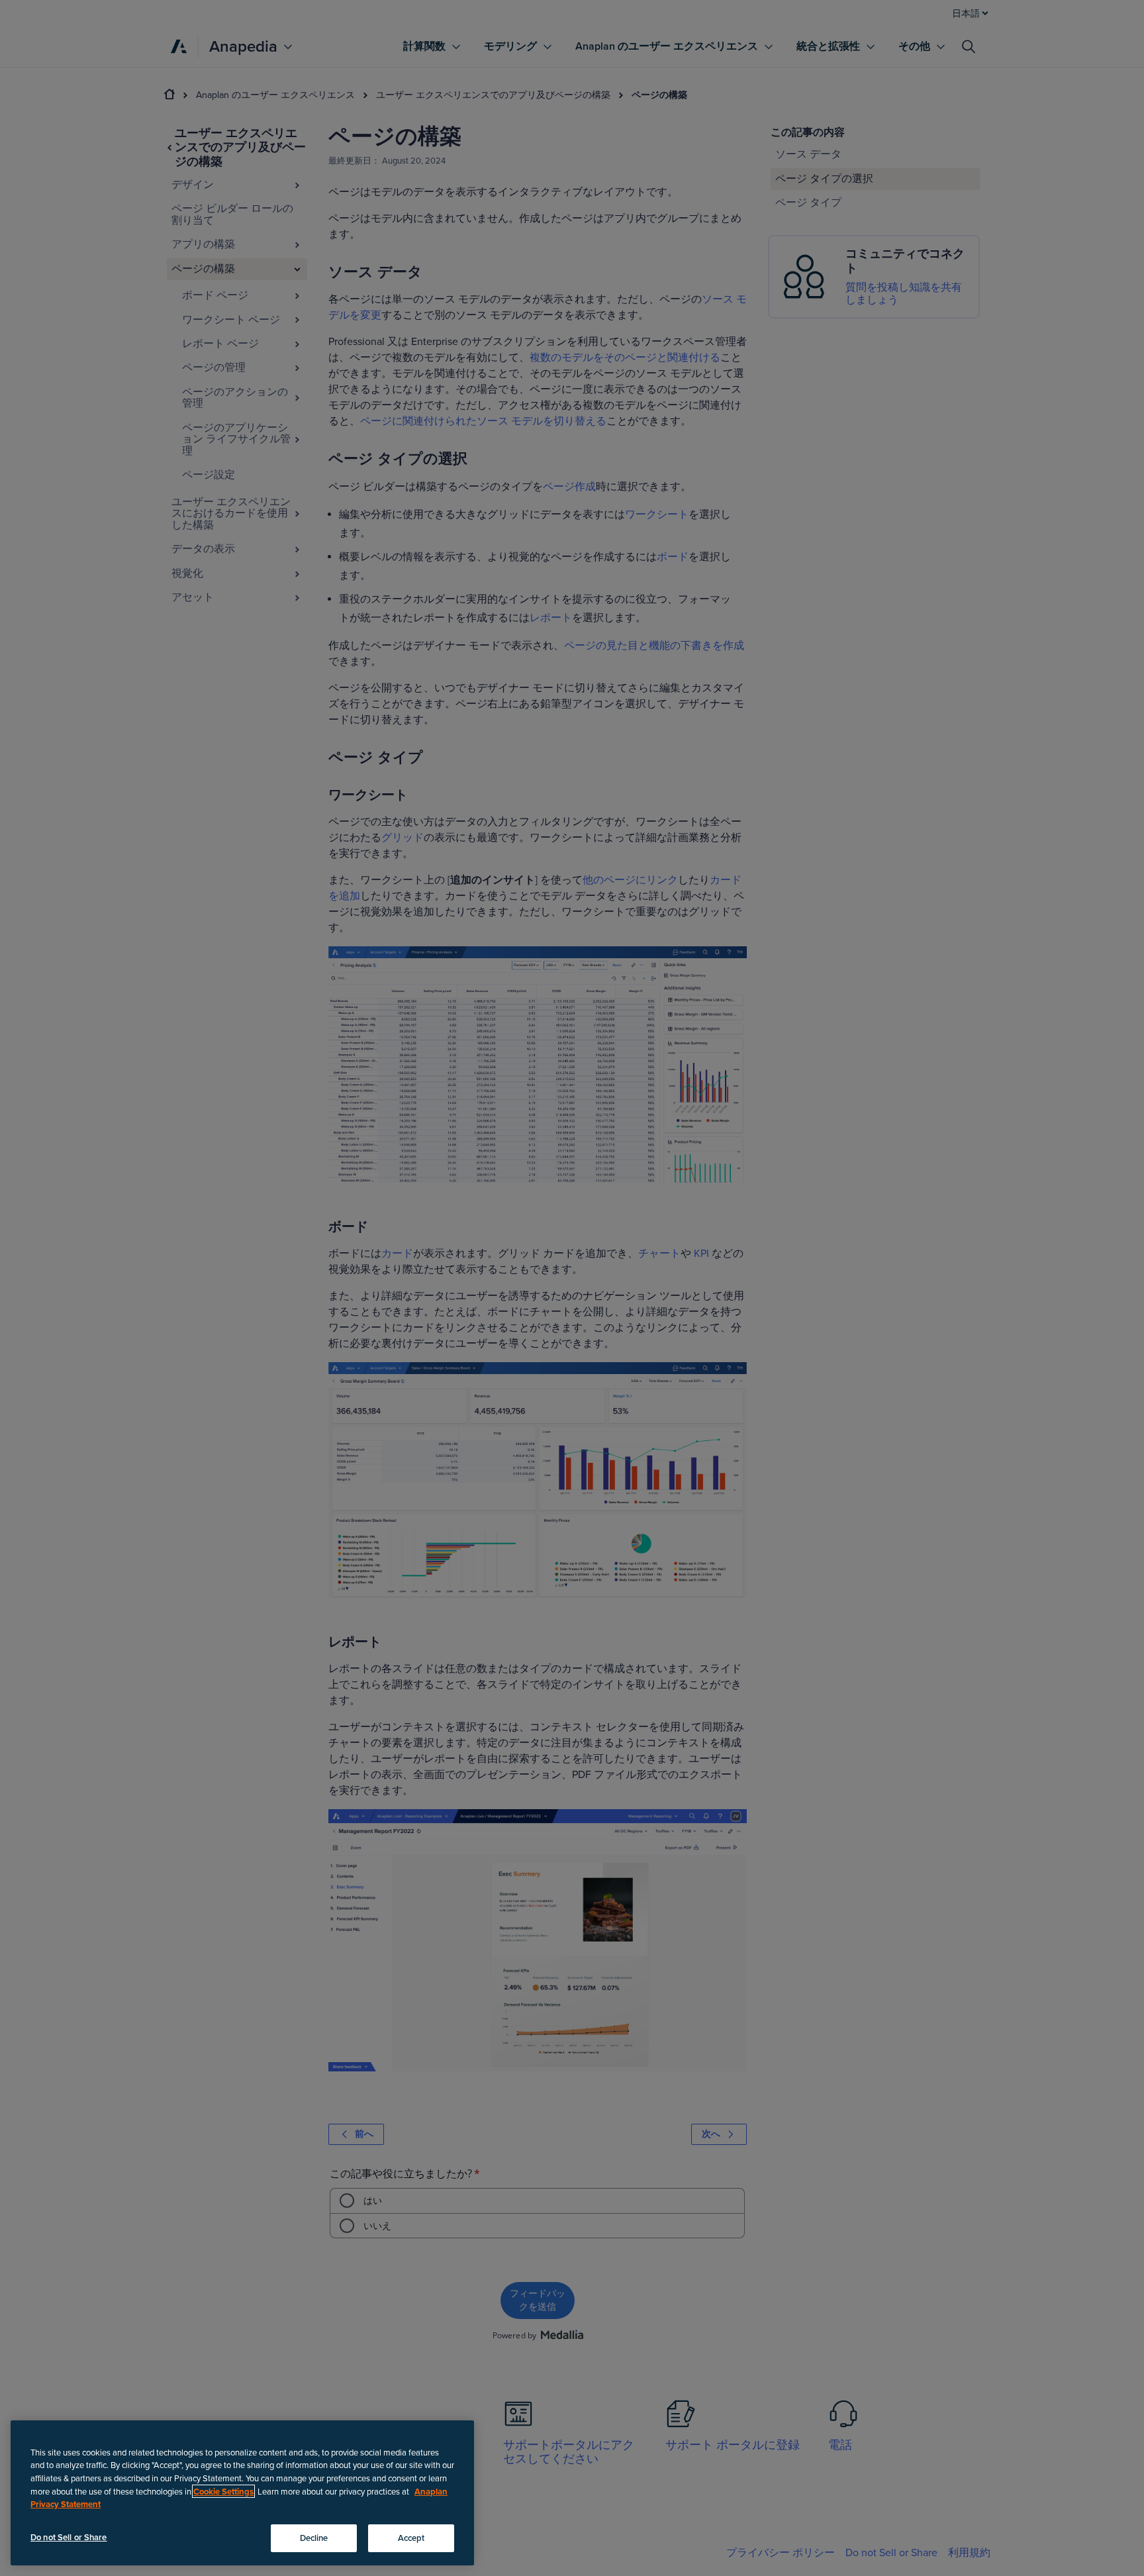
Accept (411, 2538)
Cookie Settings (223, 2491)
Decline (314, 2538)
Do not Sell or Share (69, 2537)
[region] (242, 2493)
